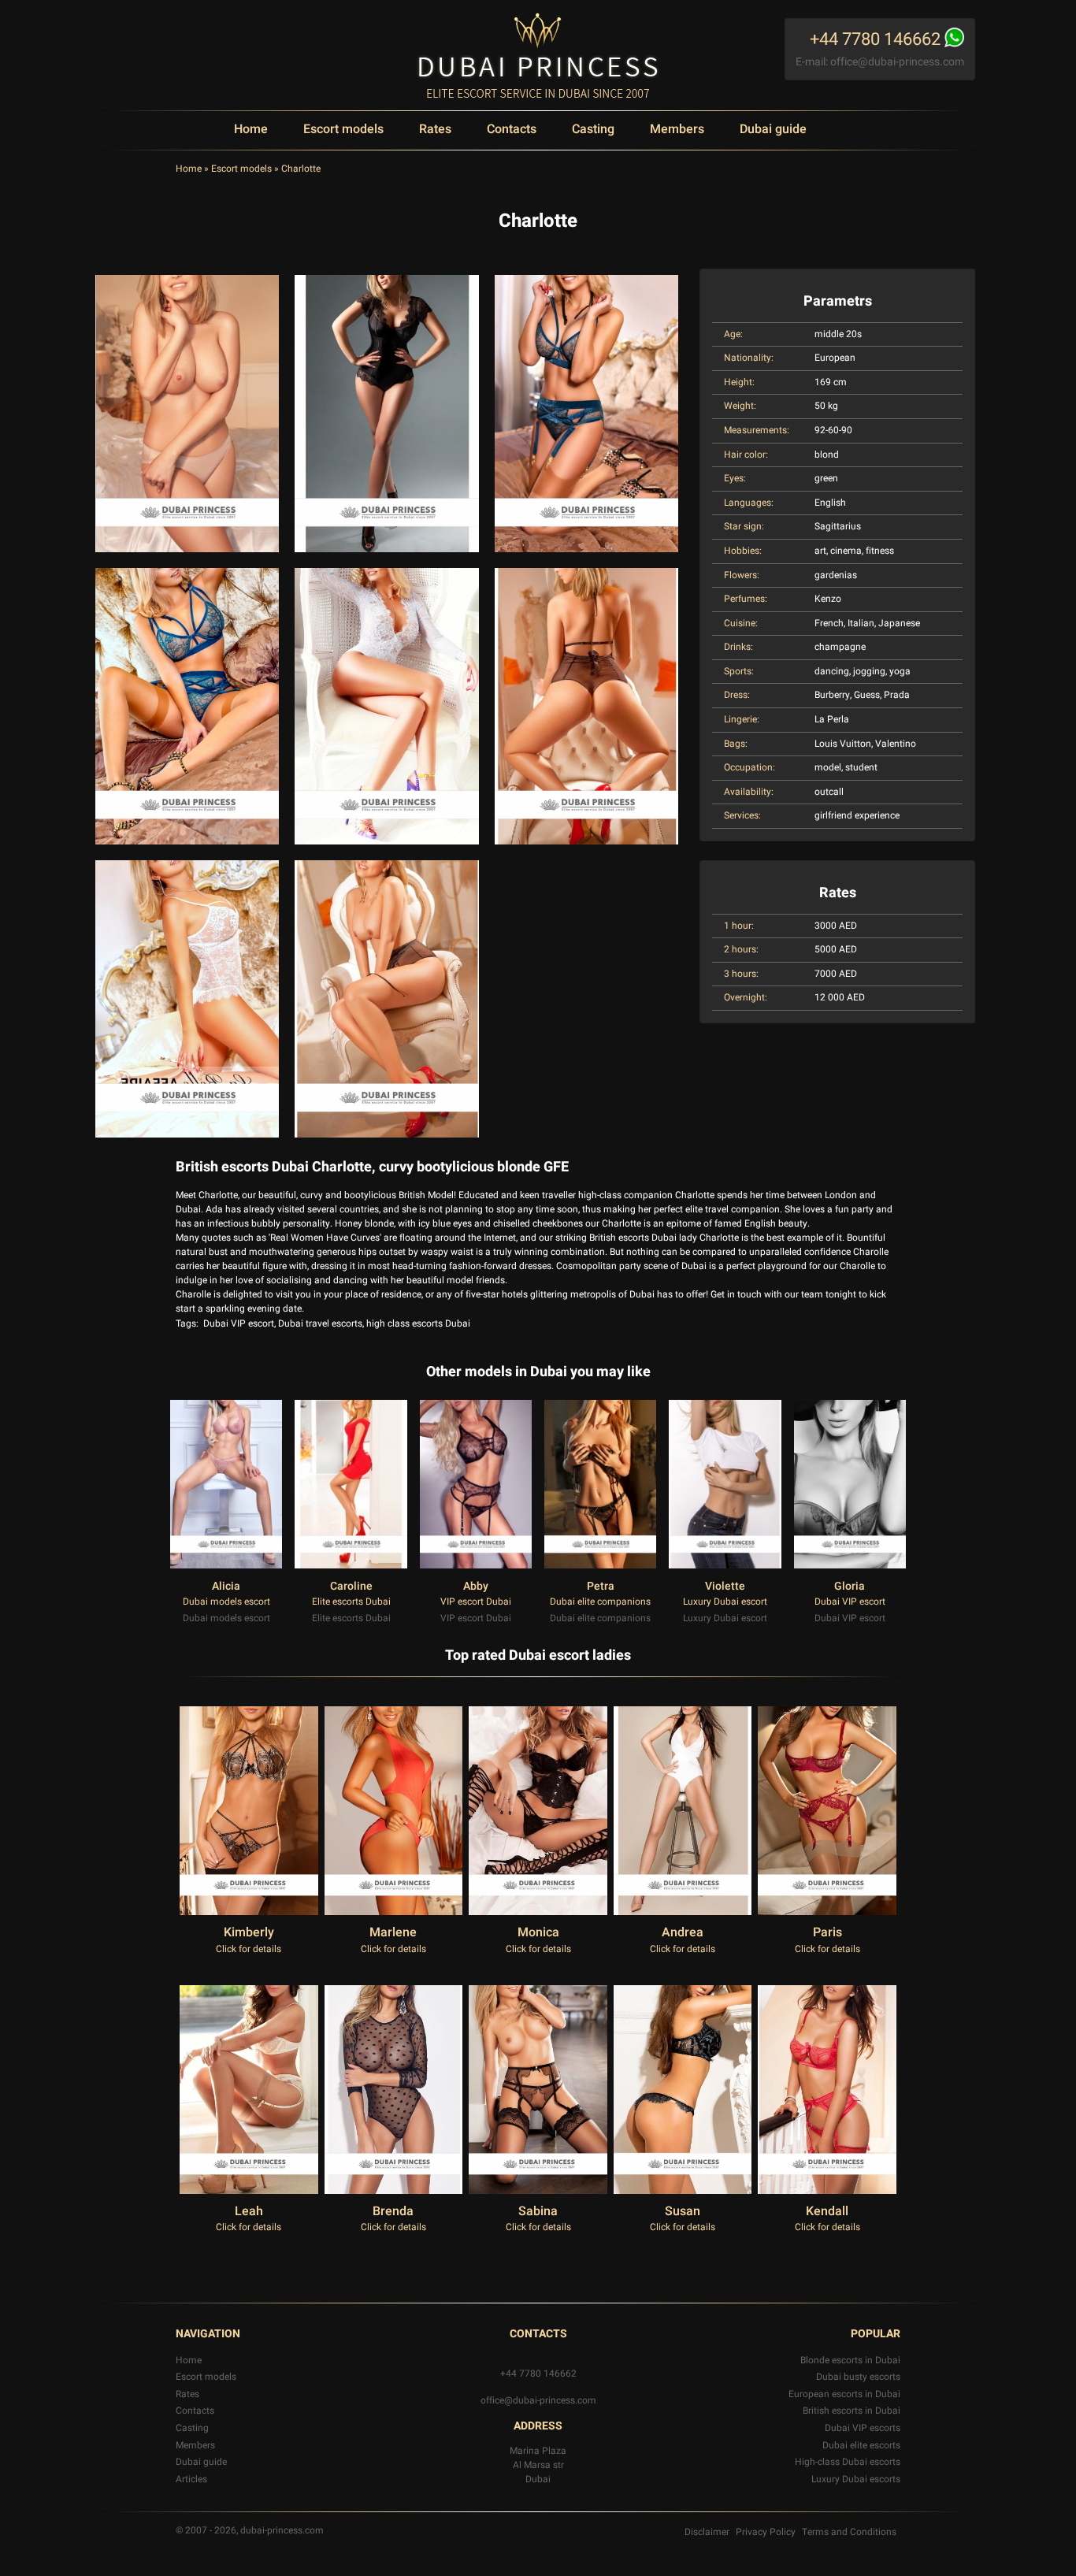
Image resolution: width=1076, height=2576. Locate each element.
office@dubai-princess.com (897, 62)
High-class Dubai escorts (848, 2462)
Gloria (850, 1586)
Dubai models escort (226, 1602)
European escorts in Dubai (844, 2394)
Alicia (226, 1586)
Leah (249, 2211)
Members (677, 129)
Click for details (249, 1949)
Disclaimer (707, 2532)
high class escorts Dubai (418, 1323)
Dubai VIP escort (239, 1323)
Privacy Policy (766, 2532)
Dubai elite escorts (861, 2445)
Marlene (393, 1932)
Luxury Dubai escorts (856, 2479)
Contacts (512, 129)
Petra (601, 1586)
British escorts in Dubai (852, 2411)
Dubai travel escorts (320, 1323)
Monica (538, 1932)
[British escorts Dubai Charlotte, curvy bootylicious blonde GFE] (187, 414)
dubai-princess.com (282, 2530)
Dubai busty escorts (858, 2377)
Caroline (351, 1586)
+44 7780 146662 (538, 2374)
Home (251, 129)
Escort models (343, 129)
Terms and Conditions (849, 2532)
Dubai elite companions (600, 1602)
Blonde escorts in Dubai (850, 2360)
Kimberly (249, 1932)
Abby (476, 1586)
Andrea (683, 1932)
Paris (827, 1932)
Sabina (538, 2211)
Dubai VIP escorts (863, 2428)
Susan (683, 2211)
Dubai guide (773, 129)
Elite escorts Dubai (351, 1602)
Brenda (393, 2211)
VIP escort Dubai (476, 1602)
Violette (725, 1586)
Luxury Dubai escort (725, 1602)
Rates (435, 129)
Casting (593, 129)
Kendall (827, 2211)
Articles (191, 2479)
